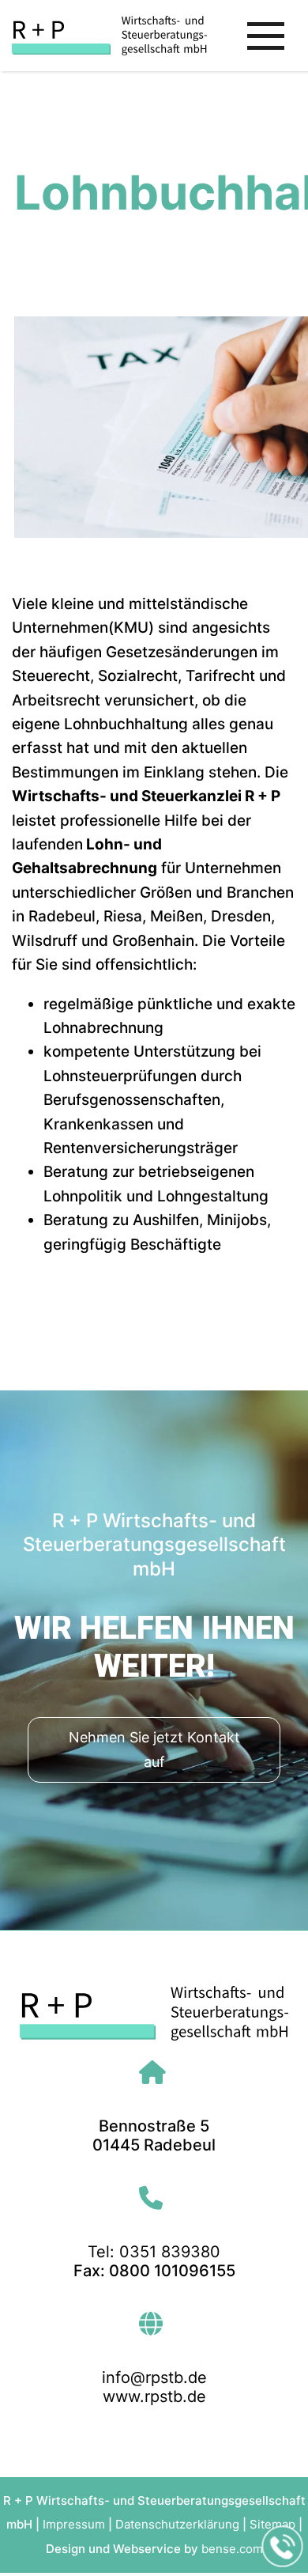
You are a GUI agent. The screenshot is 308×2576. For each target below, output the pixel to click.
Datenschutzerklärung (177, 2524)
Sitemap (272, 2524)
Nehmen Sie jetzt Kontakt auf (154, 1749)
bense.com (232, 2549)
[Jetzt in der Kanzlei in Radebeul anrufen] (283, 2547)
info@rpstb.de (154, 2377)
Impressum (74, 2524)
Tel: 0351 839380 (154, 2252)
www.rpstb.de (154, 2396)
